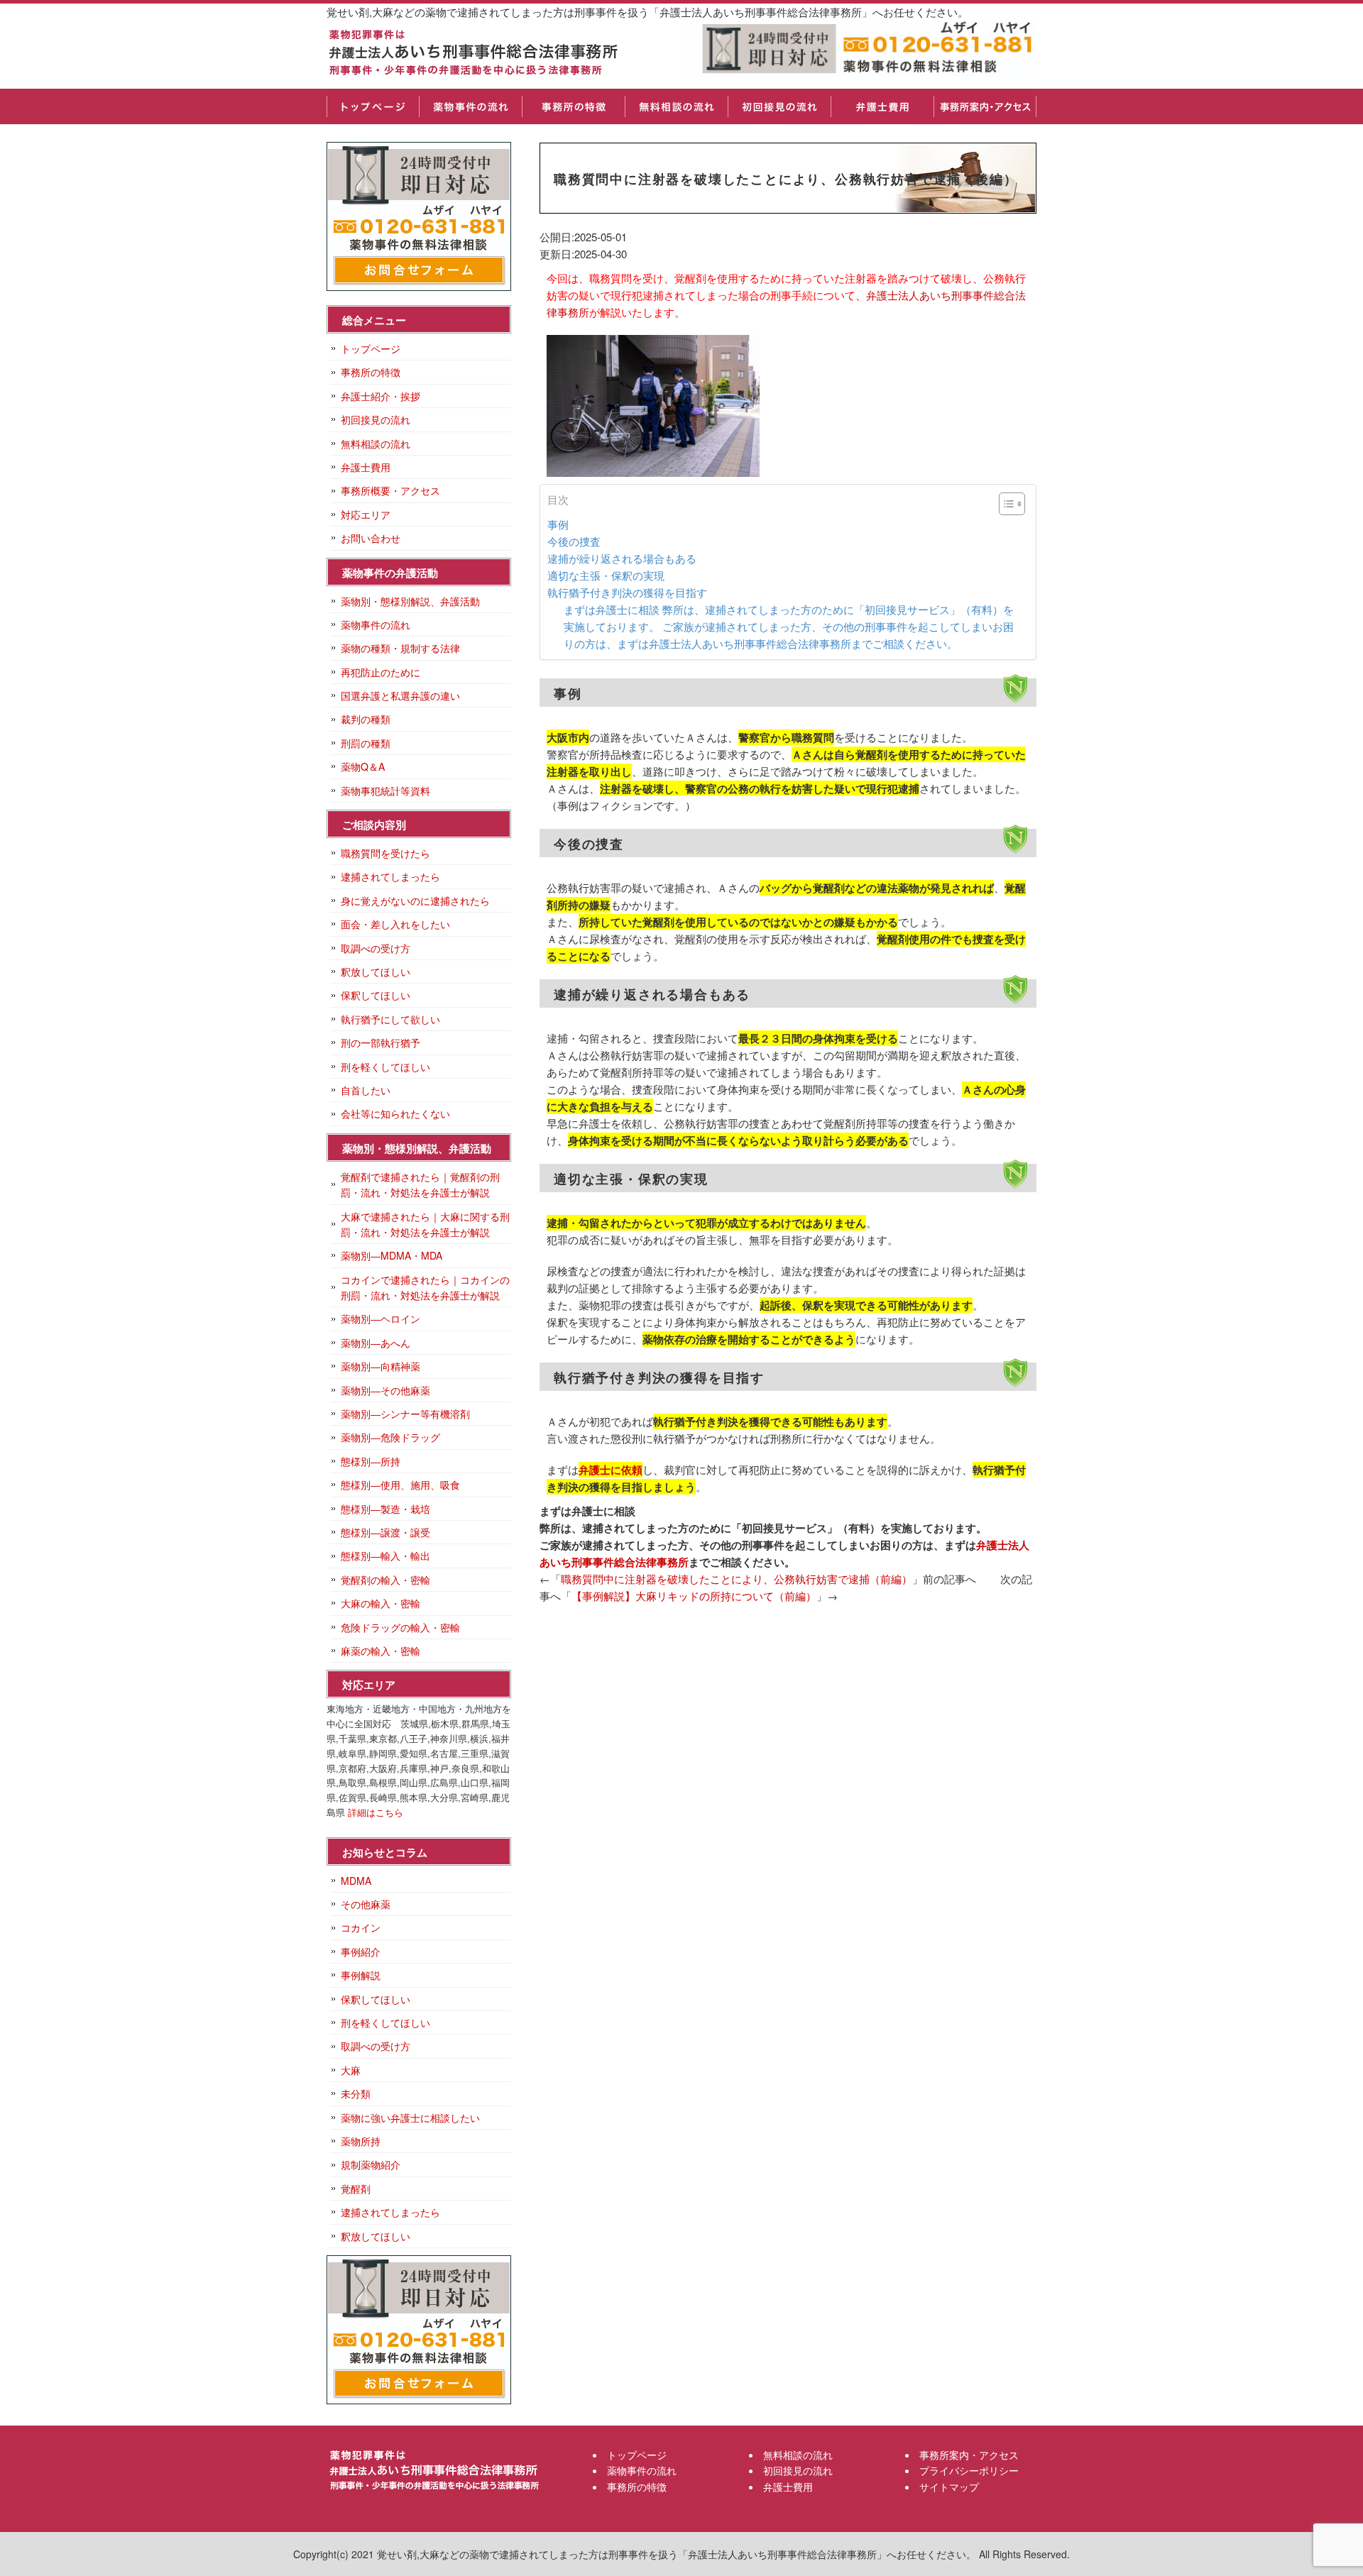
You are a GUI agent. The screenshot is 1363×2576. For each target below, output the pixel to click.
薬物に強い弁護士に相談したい (410, 2118)
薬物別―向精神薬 (381, 1366)
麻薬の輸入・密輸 (381, 1651)
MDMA (356, 1881)
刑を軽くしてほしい (385, 1067)
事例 (558, 524)
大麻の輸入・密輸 (381, 1603)
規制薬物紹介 (371, 2164)
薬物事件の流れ (470, 106)
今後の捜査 (574, 541)
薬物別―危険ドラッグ (390, 1437)
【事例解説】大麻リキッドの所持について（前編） (694, 1596)
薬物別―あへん (376, 1343)
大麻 (351, 2070)
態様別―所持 (371, 1461)
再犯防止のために (381, 672)
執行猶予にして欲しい (390, 1019)
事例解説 (361, 1975)
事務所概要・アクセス (390, 490)
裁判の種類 (366, 719)
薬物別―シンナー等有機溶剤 (405, 1414)
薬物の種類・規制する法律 (400, 648)
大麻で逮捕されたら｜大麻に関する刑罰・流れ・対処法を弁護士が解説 (425, 1224)
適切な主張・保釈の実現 (606, 575)
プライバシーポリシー (969, 2470)
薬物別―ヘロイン (381, 1319)
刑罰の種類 (366, 743)
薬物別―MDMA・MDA (392, 1255)
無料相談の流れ (676, 106)
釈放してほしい (376, 971)
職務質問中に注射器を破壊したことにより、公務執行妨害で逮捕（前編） (737, 1579)
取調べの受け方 (376, 948)
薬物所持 (361, 2141)
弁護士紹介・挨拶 (381, 396)
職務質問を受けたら (385, 853)
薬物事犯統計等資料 (385, 791)
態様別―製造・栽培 (385, 1509)
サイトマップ (949, 2487)
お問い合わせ (371, 538)
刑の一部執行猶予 (381, 1042)
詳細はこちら (376, 1812)
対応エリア (366, 514)
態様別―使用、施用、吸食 (400, 1485)
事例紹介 (361, 1952)
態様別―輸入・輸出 (385, 1556)
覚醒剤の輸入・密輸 (385, 1580)
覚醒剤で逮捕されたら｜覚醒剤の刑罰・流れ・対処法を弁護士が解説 (420, 1184)
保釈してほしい (376, 995)
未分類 (356, 2093)
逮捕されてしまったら (390, 876)
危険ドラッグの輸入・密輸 (400, 1627)
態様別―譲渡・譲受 (385, 1532)
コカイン (361, 1927)
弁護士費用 (882, 106)
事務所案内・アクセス (985, 106)
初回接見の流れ (779, 106)
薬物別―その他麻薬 (385, 1390)
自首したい (366, 1090)
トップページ (373, 106)
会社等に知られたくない (395, 1113)
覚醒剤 (356, 2189)
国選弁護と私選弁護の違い (400, 695)
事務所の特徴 (573, 106)
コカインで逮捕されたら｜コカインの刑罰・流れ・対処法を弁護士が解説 (425, 1287)
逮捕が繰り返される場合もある (622, 558)
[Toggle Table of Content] (1005, 504)
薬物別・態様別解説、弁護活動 (410, 601)
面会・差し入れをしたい (395, 924)
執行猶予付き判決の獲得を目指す (627, 592)
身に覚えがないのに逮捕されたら (415, 901)
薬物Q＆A (363, 766)
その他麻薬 (366, 1904)
